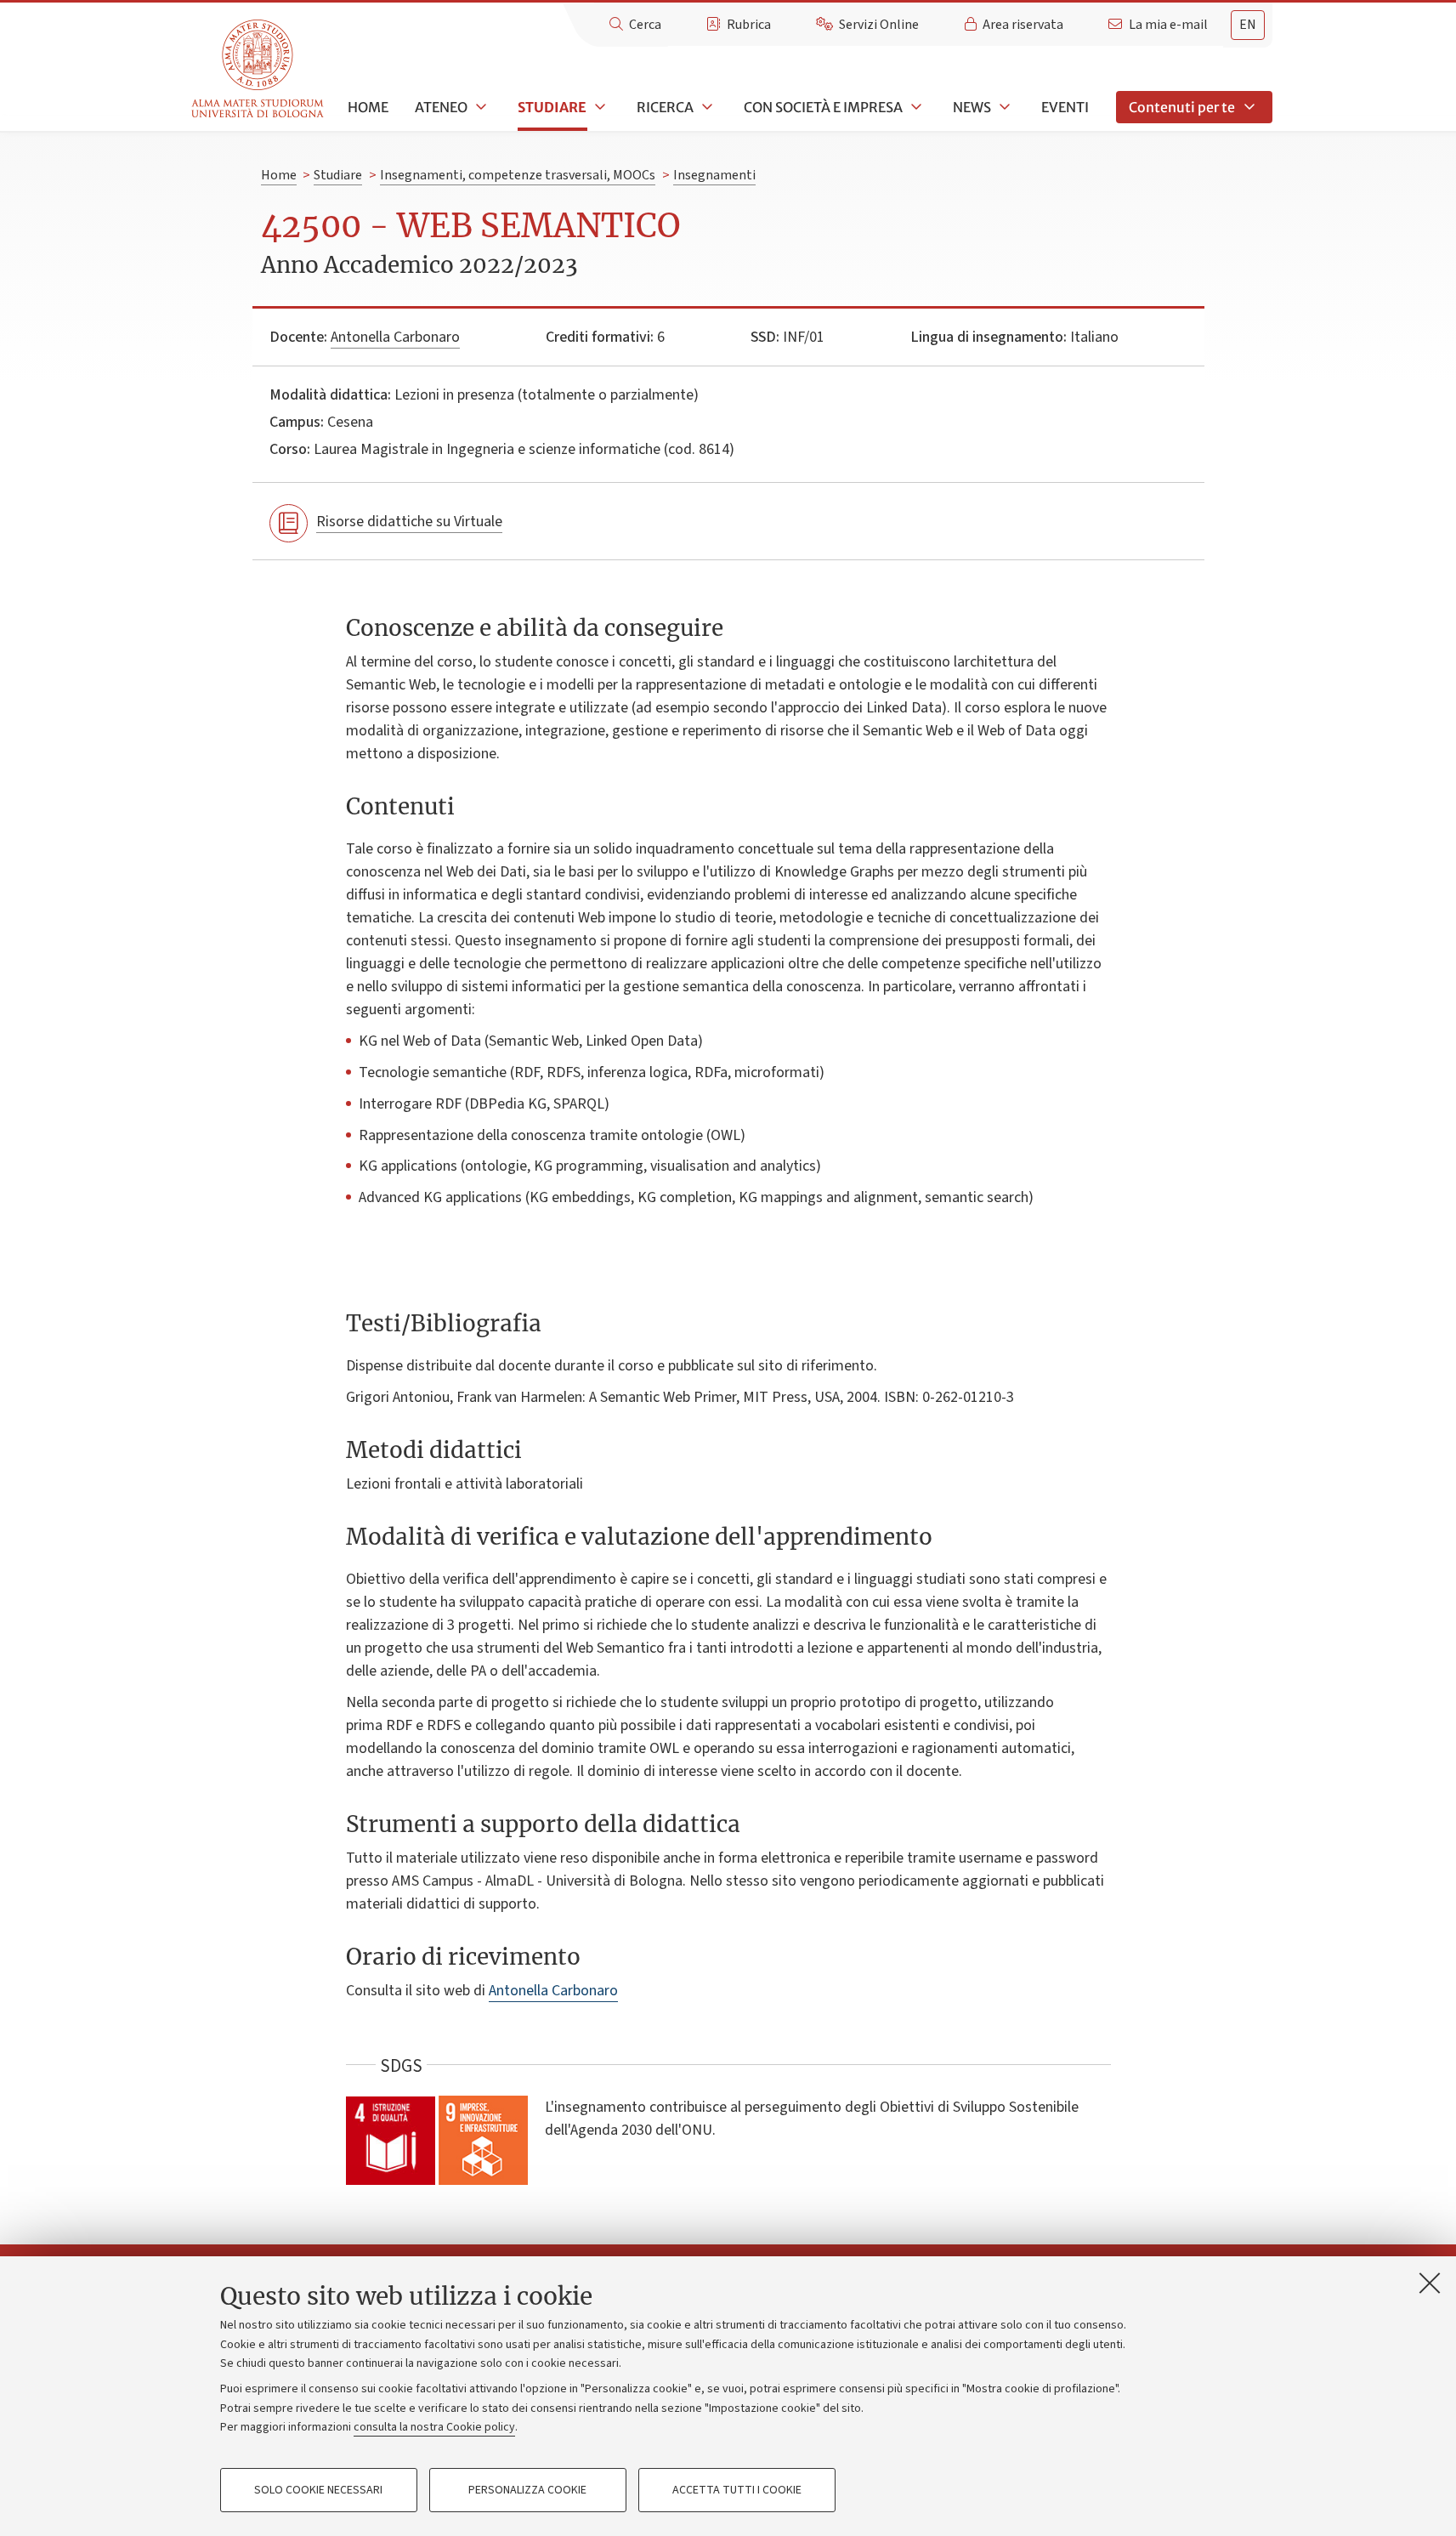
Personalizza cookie (527, 2490)
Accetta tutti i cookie (737, 2490)
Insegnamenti (714, 175)
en (1248, 25)
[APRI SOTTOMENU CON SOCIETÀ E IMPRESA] (915, 107)
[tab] (1248, 25)
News (972, 107)
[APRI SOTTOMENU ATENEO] (479, 107)
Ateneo (441, 107)
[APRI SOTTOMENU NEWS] (1003, 107)
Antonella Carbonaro (395, 337)
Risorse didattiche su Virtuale (409, 522)
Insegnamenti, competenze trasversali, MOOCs (518, 175)
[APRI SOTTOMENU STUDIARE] (598, 107)
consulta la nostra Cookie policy (434, 2427)
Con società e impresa (823, 107)
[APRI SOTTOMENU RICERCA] (705, 107)
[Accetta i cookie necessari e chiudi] (1430, 2283)
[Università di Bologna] (259, 69)
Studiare (552, 107)
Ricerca (665, 107)
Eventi (1065, 107)
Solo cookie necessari (318, 2490)
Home (368, 107)
